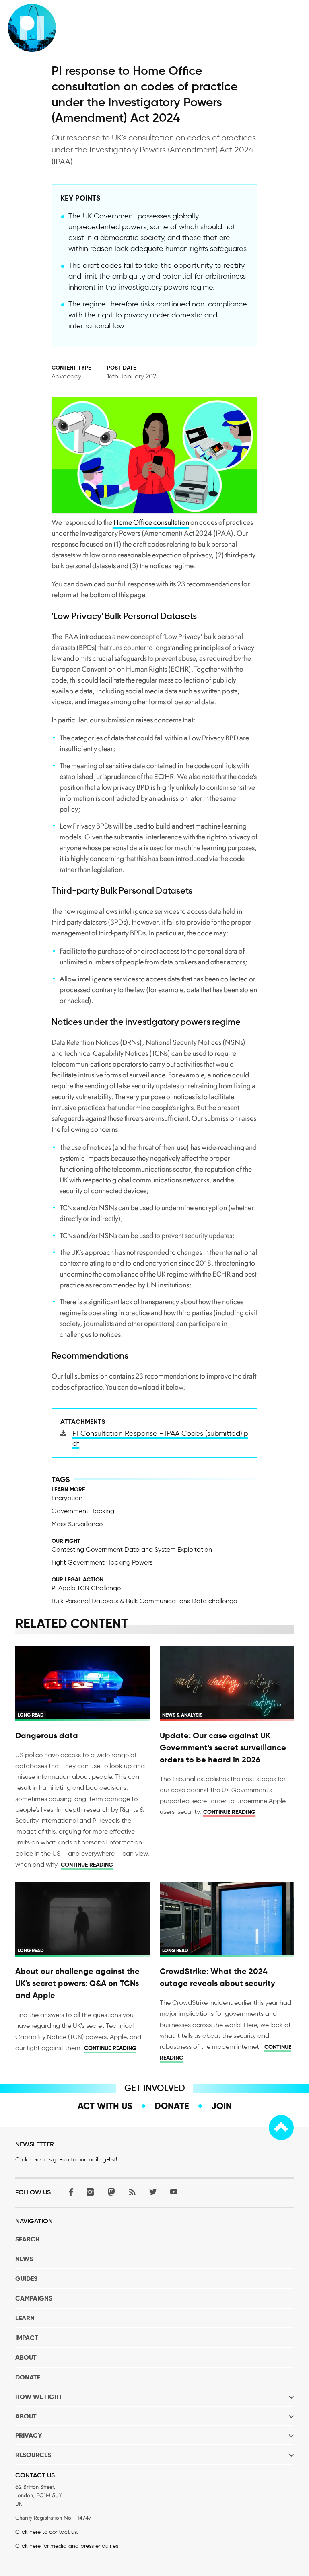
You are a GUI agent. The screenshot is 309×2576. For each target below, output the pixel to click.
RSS (132, 2192)
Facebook (69, 2192)
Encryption (67, 1498)
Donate (172, 2106)
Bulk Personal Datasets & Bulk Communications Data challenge (144, 1601)
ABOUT (26, 2357)
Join (221, 2106)
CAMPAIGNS (34, 2298)
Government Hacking (83, 1511)
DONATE (28, 2377)
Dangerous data (47, 1735)
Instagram (90, 2192)
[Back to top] (281, 2128)
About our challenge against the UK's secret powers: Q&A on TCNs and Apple (77, 1983)
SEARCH (28, 2239)
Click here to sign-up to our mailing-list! (66, 2160)
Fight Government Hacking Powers (102, 1562)
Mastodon (111, 2192)
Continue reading (87, 1865)
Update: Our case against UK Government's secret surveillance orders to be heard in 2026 (223, 1747)
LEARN (25, 2318)
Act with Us (105, 2106)
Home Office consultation (151, 522)
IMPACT (27, 2338)
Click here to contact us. (47, 2532)
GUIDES (26, 2279)
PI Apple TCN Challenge (86, 1588)
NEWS (24, 2259)
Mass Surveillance (77, 1524)
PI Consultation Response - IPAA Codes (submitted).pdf (160, 1438)
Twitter (153, 2192)
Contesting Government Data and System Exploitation (132, 1549)
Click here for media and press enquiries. (67, 2546)
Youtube (174, 2192)
